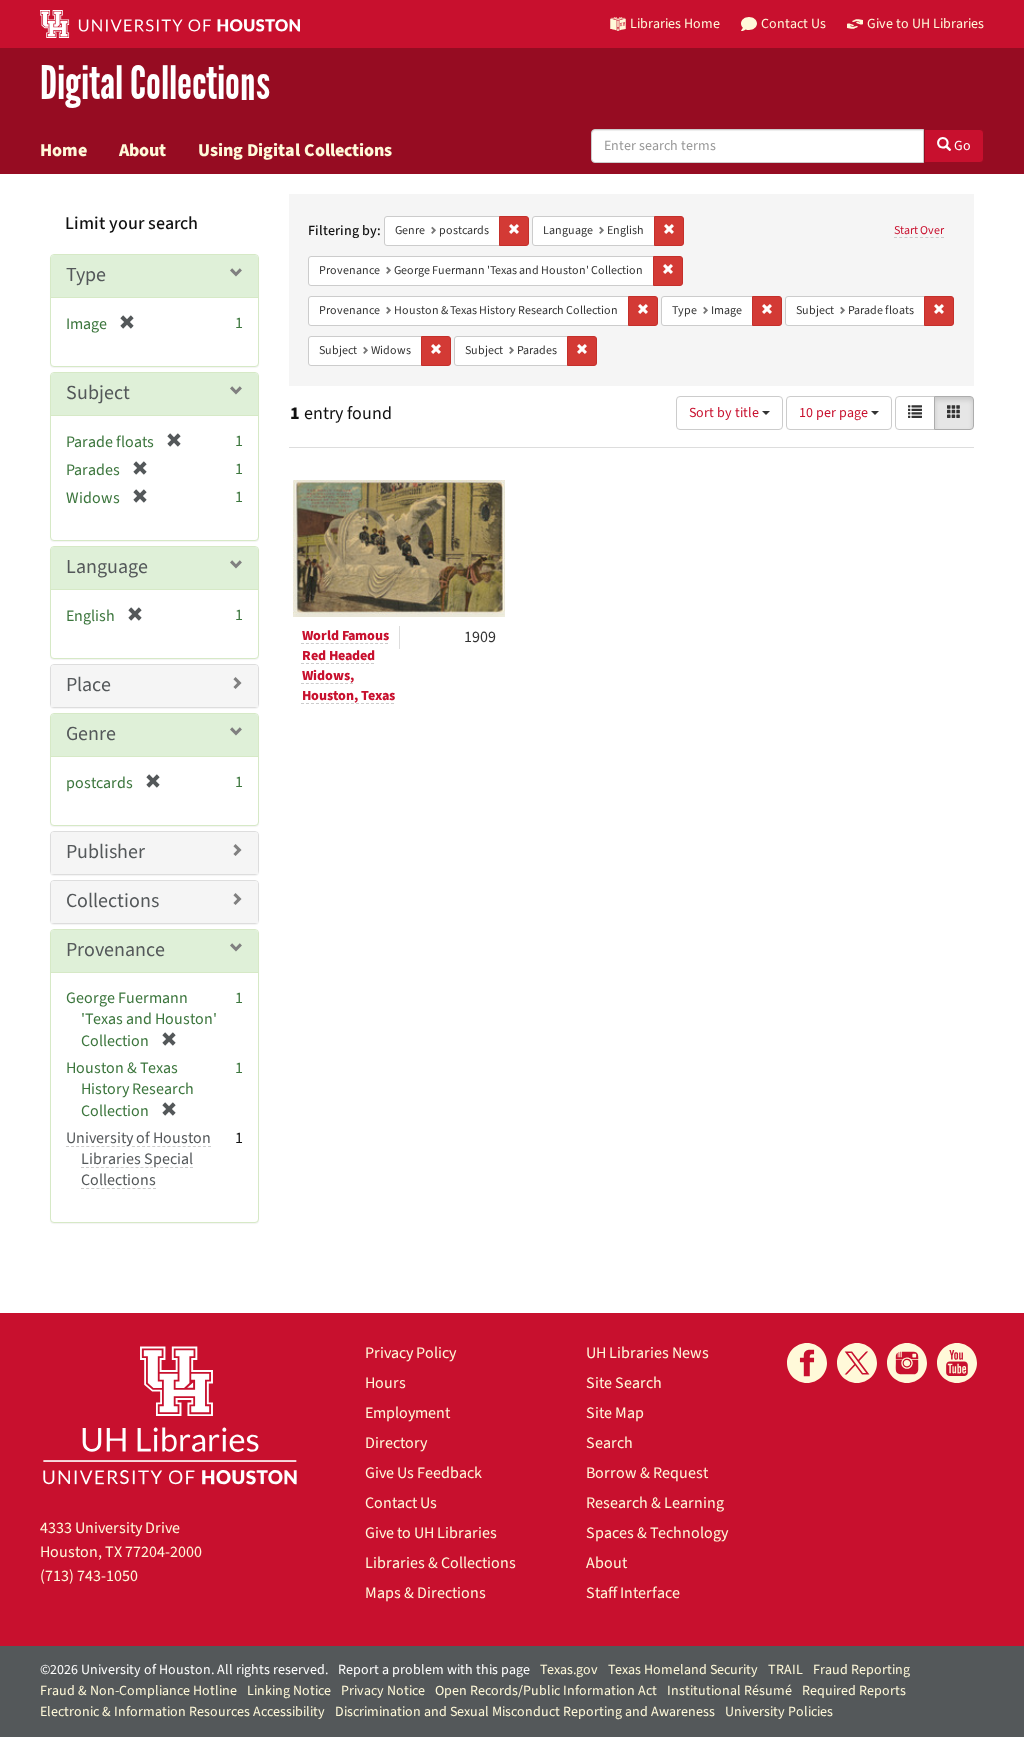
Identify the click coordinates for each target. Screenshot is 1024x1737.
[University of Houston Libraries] (170, 1414)
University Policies (779, 1712)
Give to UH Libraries (431, 1533)
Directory (396, 1443)
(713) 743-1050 (89, 1576)
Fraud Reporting (861, 1670)
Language (107, 567)
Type (86, 275)
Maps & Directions (425, 1593)
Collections (112, 901)
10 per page (835, 413)
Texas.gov (569, 1670)
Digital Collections (155, 84)
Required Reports (854, 1691)
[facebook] (807, 1363)
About (142, 150)
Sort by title (725, 413)
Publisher (105, 852)
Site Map (615, 1413)
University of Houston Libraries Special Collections (138, 1159)
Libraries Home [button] (675, 23)
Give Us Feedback (423, 1473)
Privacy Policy (410, 1353)
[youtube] (957, 1363)
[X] (857, 1363)
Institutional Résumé (729, 1691)
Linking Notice (289, 1691)
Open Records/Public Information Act (546, 1691)
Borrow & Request (647, 1473)
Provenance (115, 950)
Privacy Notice (383, 1691)
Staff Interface (633, 1593)
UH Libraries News (647, 1353)
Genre (91, 734)
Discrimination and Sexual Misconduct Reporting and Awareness (525, 1712)
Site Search (624, 1383)
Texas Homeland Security (683, 1670)
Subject (98, 393)
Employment (407, 1413)
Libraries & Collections (440, 1563)
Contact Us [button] (793, 23)
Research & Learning (655, 1503)
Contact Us (401, 1503)
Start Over (919, 230)
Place (88, 685)
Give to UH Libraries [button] (925, 23)
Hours (385, 1383)
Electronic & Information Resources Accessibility (182, 1712)
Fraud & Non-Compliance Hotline (138, 1691)
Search (609, 1443)
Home (63, 150)
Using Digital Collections (295, 150)
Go (961, 146)
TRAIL (785, 1670)
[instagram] (907, 1363)
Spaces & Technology (657, 1533)
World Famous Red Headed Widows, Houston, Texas (348, 666)
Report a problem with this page (434, 1670)
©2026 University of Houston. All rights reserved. (184, 1670)
